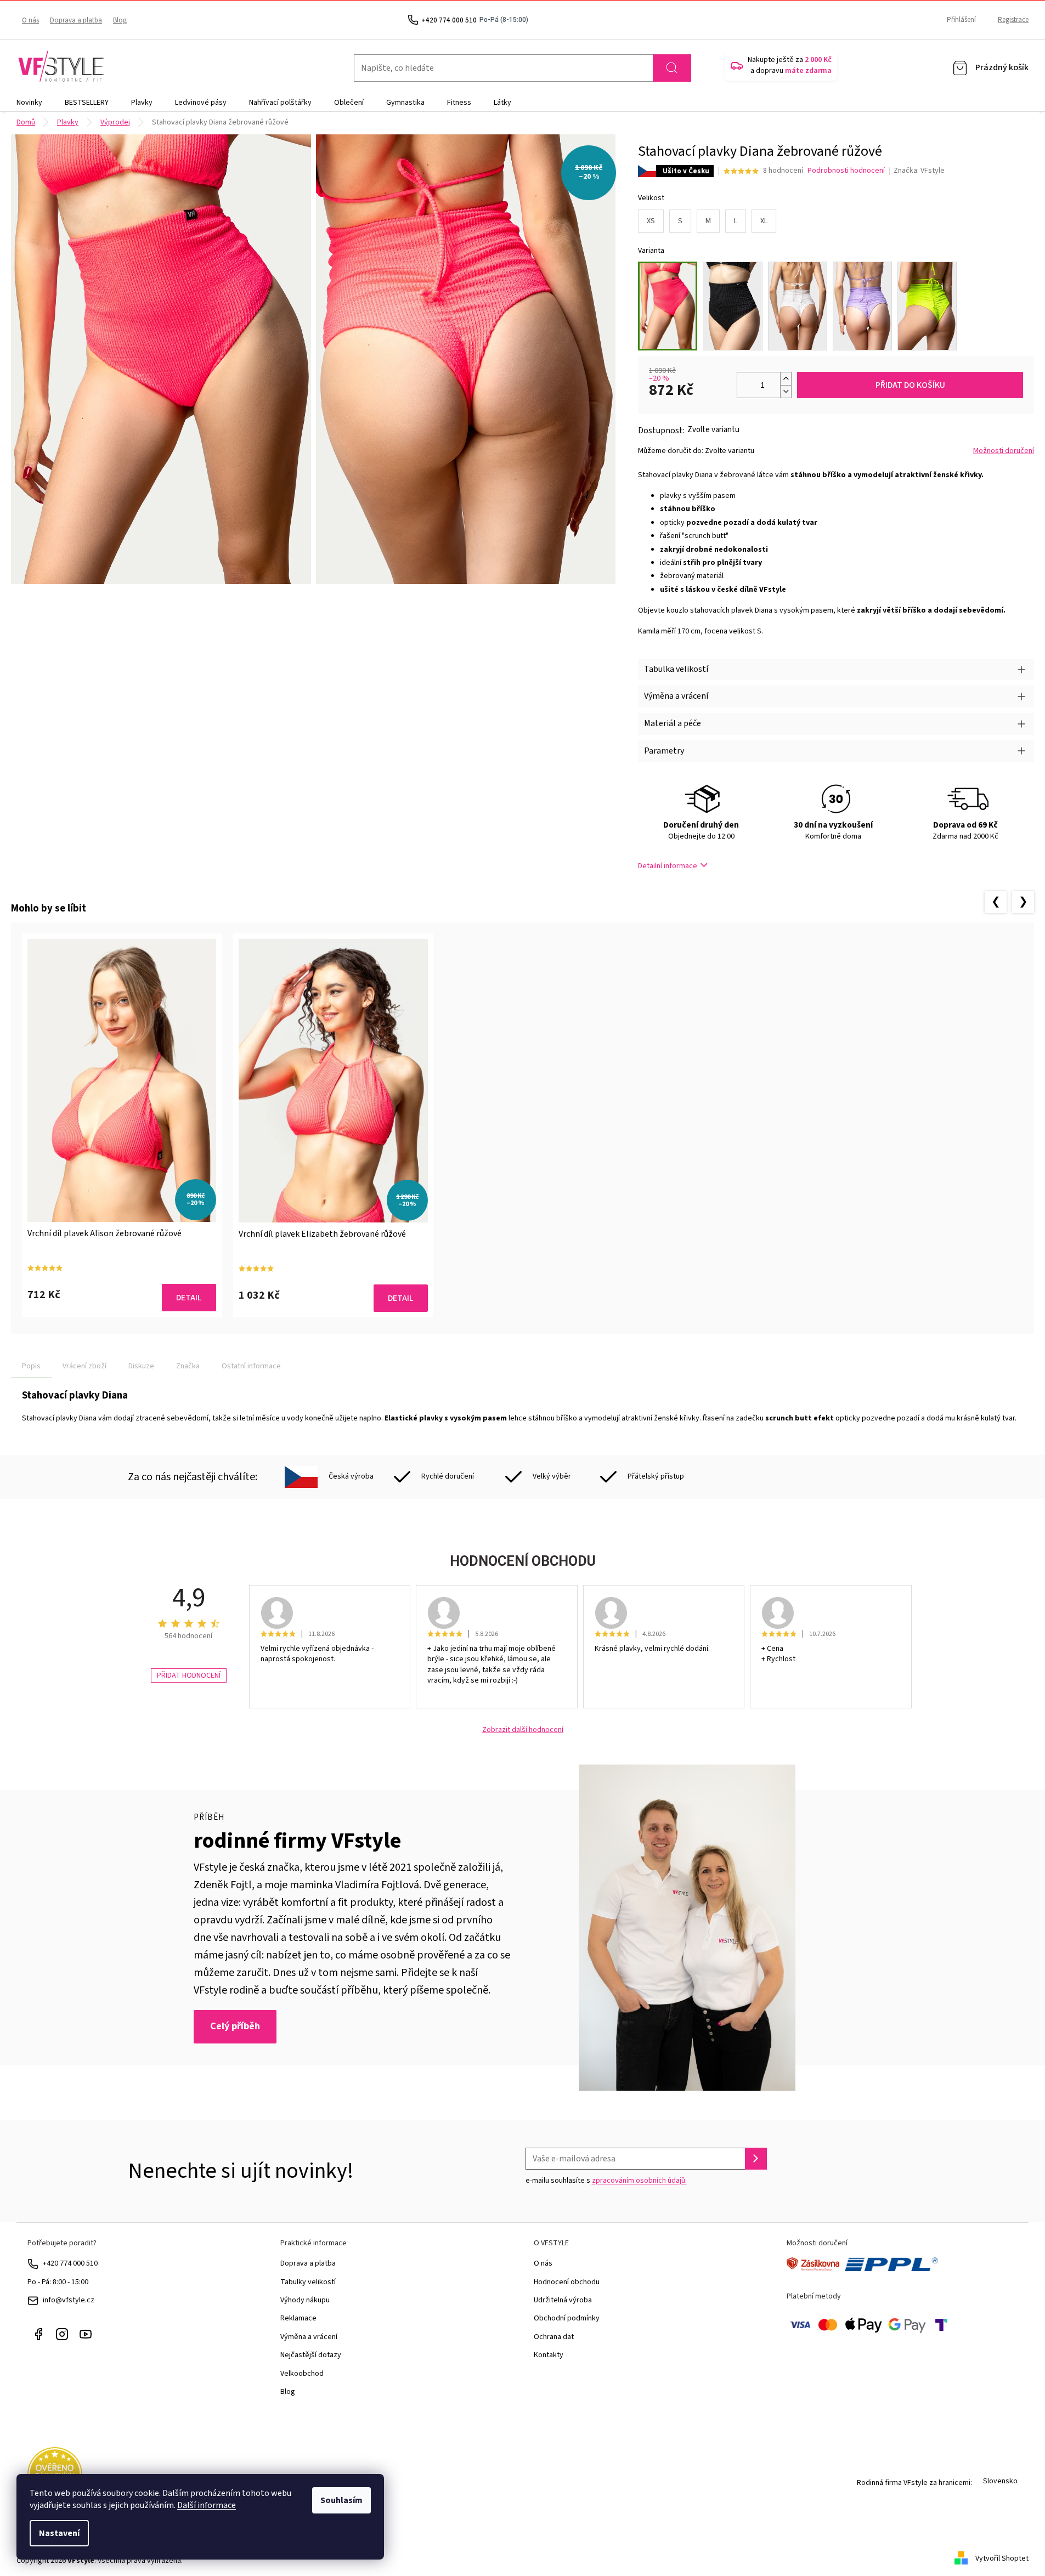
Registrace (1013, 20)
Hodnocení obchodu (567, 2282)
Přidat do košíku (910, 385)
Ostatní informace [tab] (251, 1366)
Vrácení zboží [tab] (84, 1366)
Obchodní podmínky (567, 2318)
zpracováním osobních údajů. (639, 2181)
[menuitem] (29, 103)
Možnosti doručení (1004, 451)
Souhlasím (341, 2500)
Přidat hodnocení (189, 1675)
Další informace (207, 2505)
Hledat (672, 68)
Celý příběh (235, 2026)
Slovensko (1000, 2481)
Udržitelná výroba (563, 2300)
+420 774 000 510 (70, 2263)
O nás (30, 20)
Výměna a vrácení (309, 2337)
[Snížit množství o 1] (786, 391)
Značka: (919, 171)
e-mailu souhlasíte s (606, 2181)
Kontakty (549, 2355)
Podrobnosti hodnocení (846, 171)
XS (651, 221)
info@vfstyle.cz (69, 2300)
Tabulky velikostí (308, 2282)
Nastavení (59, 2533)
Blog (120, 20)
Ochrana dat (554, 2337)
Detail (189, 1298)
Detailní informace (668, 866)
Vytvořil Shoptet (1002, 2558)
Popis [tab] (31, 1366)
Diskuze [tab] (141, 1366)
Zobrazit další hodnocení (523, 1730)
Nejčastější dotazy (311, 2355)
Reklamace (298, 2318)
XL (764, 221)
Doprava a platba (76, 20)
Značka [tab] (188, 1366)
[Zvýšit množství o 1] (786, 379)
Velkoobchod (302, 2374)
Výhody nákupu (305, 2300)
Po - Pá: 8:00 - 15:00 (58, 2282)
